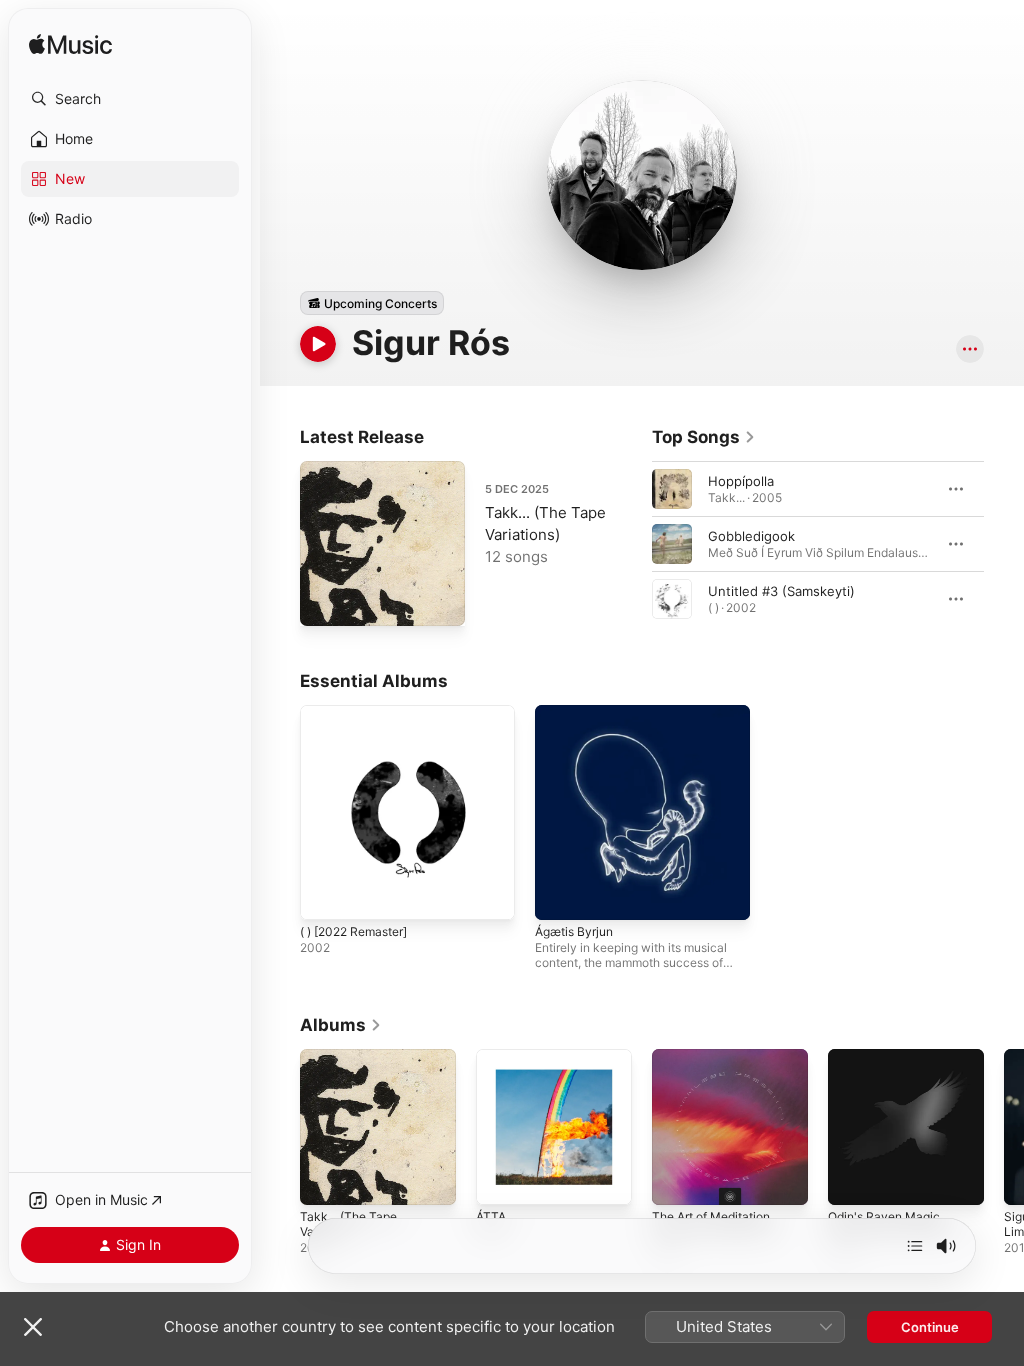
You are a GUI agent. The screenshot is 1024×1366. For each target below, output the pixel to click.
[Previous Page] (632, 544)
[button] (130, 99)
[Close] (33, 1327)
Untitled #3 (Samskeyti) (781, 591)
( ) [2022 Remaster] (353, 931)
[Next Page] (1004, 544)
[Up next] (915, 1246)
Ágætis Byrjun (574, 931)
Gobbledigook (751, 536)
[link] (704, 437)
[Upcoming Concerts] (372, 303)
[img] (70, 45)
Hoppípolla (741, 481)
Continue (930, 1327)
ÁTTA (491, 1216)
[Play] (318, 344)
